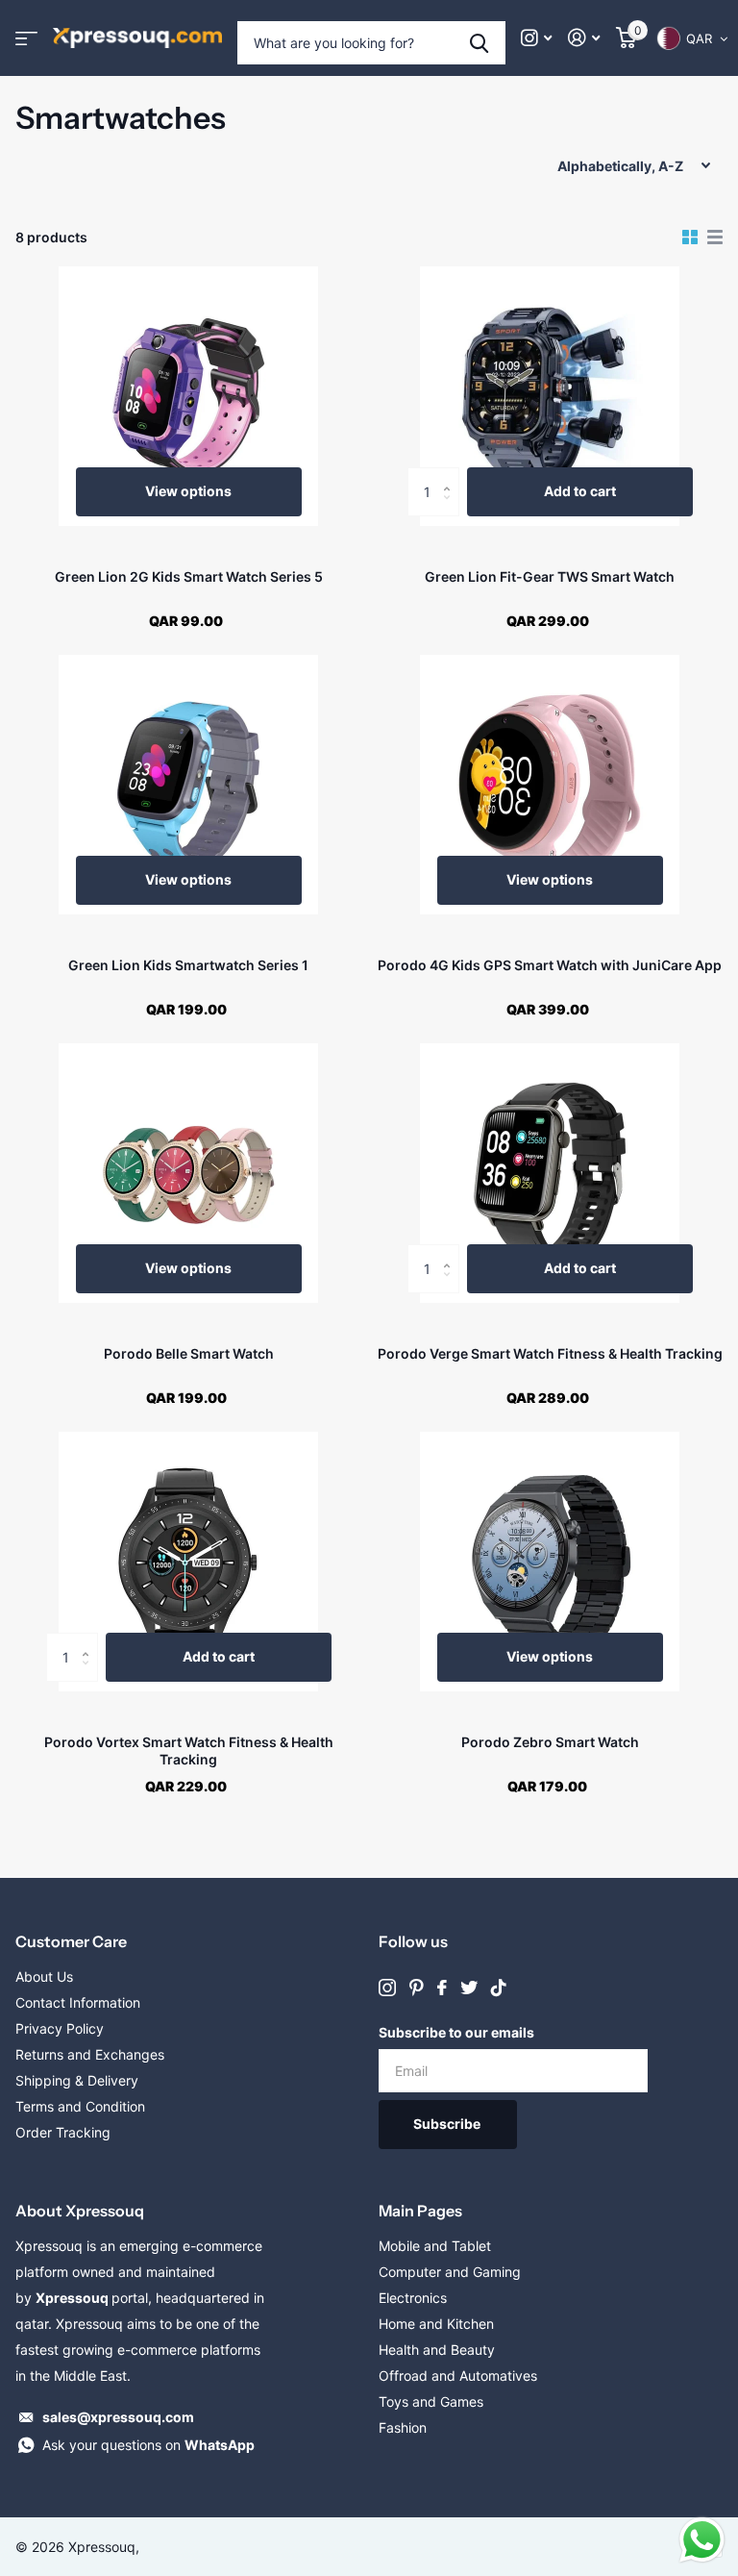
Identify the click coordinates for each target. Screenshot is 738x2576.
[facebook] (442, 1988)
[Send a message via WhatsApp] (702, 2540)
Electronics (413, 2298)
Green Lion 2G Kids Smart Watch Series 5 (189, 576)
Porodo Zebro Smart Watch (550, 1742)
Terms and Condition (80, 2106)
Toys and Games (431, 2401)
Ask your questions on (148, 2445)
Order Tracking (63, 2132)
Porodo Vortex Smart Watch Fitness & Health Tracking (189, 1751)
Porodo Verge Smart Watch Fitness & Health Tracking (550, 1353)
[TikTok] (499, 1988)
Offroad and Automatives (458, 2376)
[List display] (715, 238)
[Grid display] (690, 238)
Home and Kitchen (436, 2324)
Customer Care (71, 1941)
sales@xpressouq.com (118, 2417)
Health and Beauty (437, 2350)
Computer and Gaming (450, 2272)
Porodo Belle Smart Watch (189, 1353)
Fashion (403, 2427)
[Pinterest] (417, 1988)
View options (188, 491)
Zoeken (479, 43)
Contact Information (78, 2002)
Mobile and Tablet (435, 2246)
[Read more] (537, 38)
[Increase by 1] (452, 475)
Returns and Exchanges (90, 2054)
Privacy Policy (60, 2028)
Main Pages (420, 2211)
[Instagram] (387, 1988)
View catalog (26, 38)
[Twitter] (469, 1988)
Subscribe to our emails (456, 2032)
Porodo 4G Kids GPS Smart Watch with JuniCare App (550, 965)
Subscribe (448, 2124)
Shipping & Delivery (77, 2080)
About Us (44, 1976)
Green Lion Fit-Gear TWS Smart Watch (550, 576)
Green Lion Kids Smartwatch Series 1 (188, 965)
